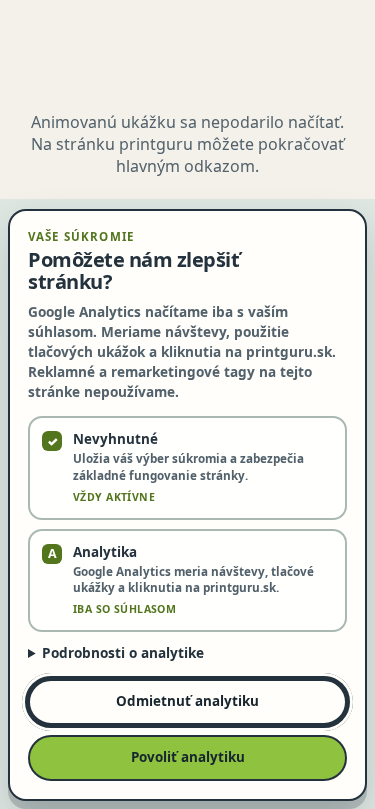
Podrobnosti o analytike (123, 652)
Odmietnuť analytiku (187, 701)
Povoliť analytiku (188, 757)
